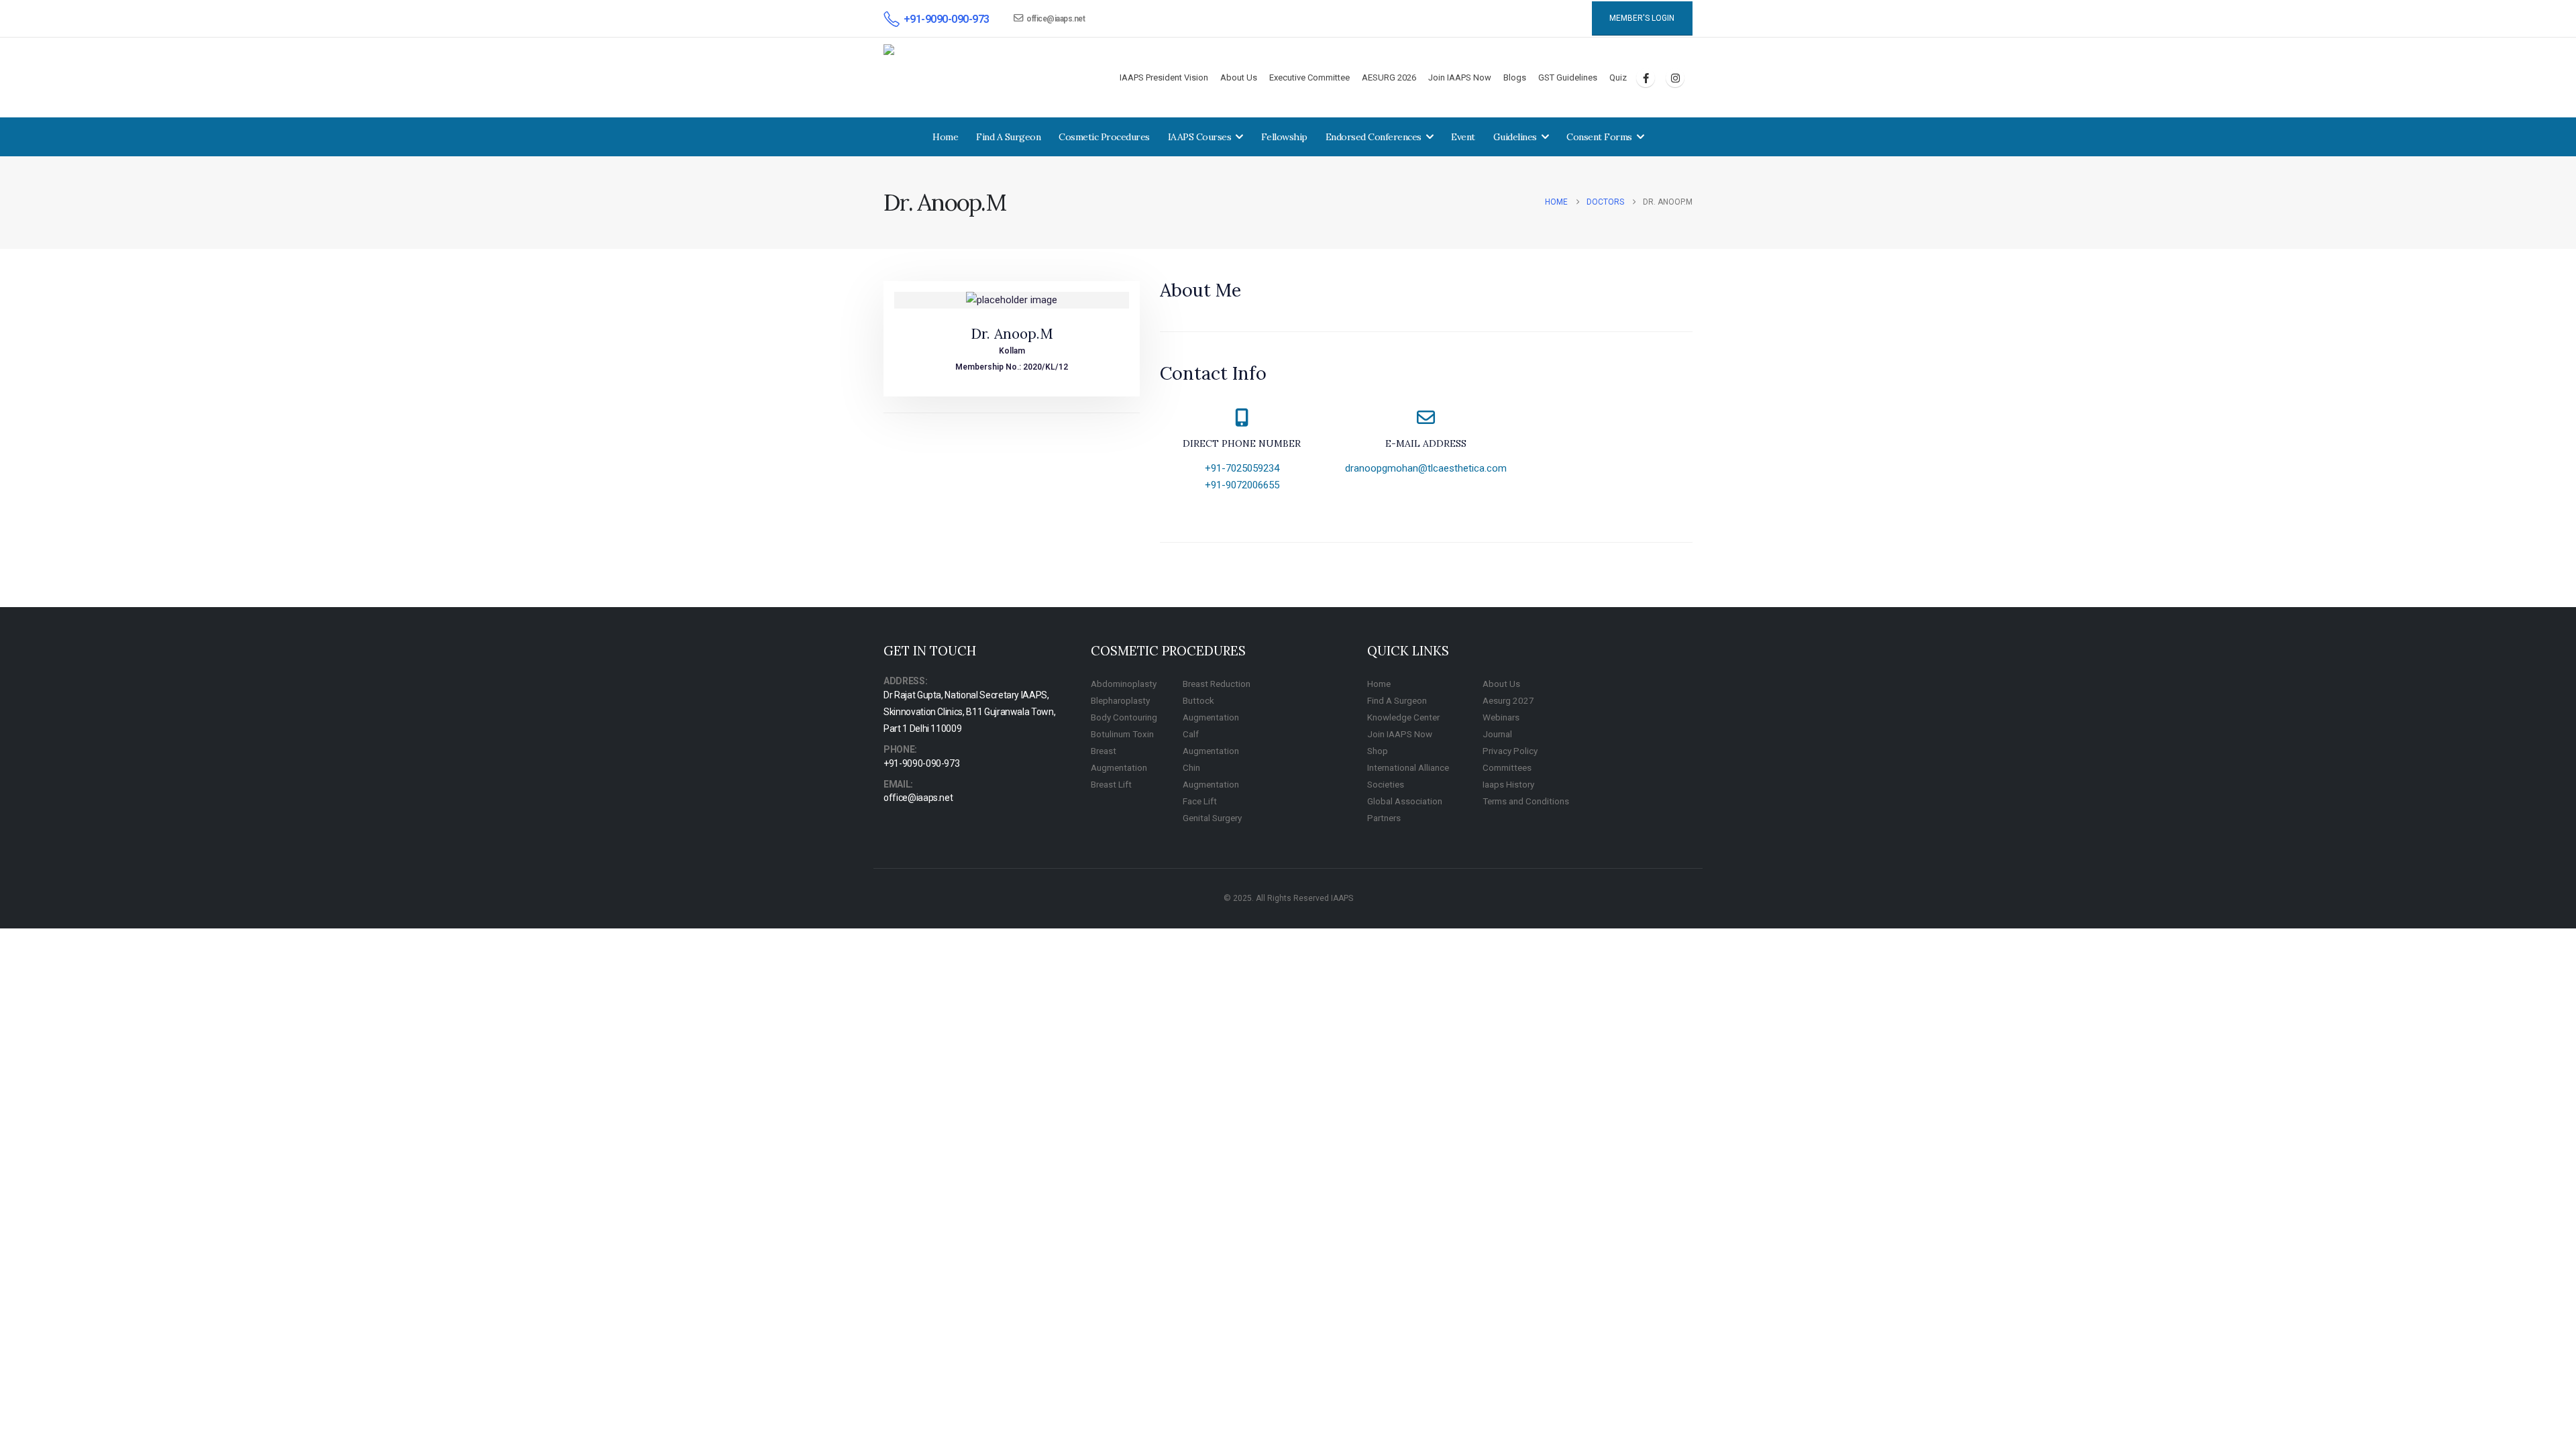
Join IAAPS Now (1460, 77)
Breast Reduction (1217, 684)
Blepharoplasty (1120, 700)
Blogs (1515, 77)
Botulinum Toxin (1122, 734)
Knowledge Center (1403, 717)
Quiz (1618, 77)
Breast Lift (1111, 784)
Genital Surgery (1212, 818)
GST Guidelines (1568, 77)
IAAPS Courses (1200, 137)
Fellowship (1284, 137)
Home (945, 137)
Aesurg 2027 (1508, 700)
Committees (1507, 767)
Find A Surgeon (1008, 137)
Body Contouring (1124, 717)
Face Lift (1200, 801)
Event (1463, 137)
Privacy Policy (1510, 751)
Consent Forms (1599, 137)
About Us (1239, 77)
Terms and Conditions (1526, 801)
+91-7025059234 (1242, 468)
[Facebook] (1646, 78)
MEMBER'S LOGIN (1642, 18)
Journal (1497, 734)
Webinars (1501, 717)
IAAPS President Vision (1164, 77)
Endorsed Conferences (1374, 137)
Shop (1378, 751)
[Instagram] (1675, 78)
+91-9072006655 (1242, 485)
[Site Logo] (946, 78)
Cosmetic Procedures (1104, 137)
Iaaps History (1508, 784)
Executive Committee (1309, 77)
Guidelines (1515, 137)
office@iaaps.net (1056, 19)
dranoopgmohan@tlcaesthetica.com (1426, 468)
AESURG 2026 (1389, 77)
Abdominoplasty (1124, 684)
